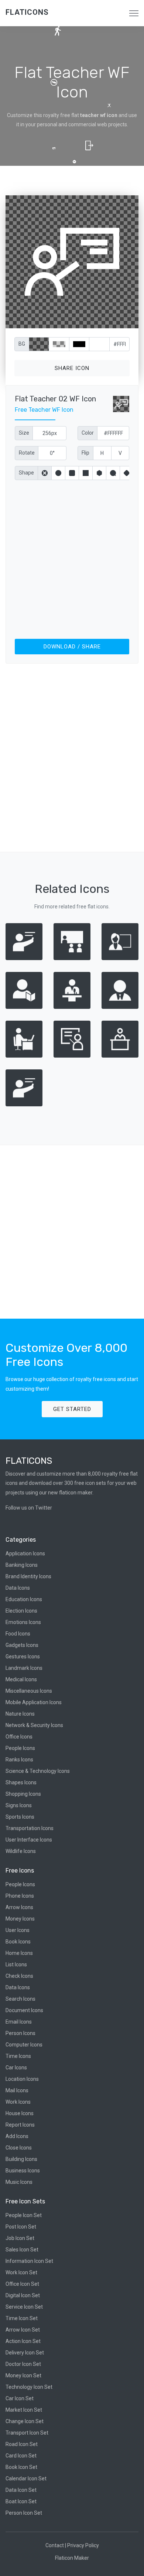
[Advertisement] (72, 558)
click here (107, 321)
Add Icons (17, 2136)
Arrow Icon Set (23, 2330)
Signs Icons (19, 1805)
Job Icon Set (20, 2238)
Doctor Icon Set (23, 2364)
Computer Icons (24, 2045)
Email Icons (19, 2022)
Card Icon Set (21, 2456)
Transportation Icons (30, 1828)
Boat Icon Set (21, 2501)
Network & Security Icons (34, 1725)
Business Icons (23, 2171)
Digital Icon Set (23, 2295)
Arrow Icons (19, 1907)
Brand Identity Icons (28, 1576)
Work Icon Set (21, 2272)
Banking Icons (22, 1565)
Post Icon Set (21, 2227)
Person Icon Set (24, 2513)
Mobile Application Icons (34, 1702)
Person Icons (20, 2033)
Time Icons (18, 2056)
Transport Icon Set (27, 2433)
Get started (72, 1409)
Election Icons (21, 1611)
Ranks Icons (19, 1760)
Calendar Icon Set (26, 2479)
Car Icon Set (20, 2398)
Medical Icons (21, 1679)
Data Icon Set (21, 2490)
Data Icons (18, 1588)
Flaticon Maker (72, 2558)
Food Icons (18, 1634)
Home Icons (19, 1953)
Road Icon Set (22, 2444)
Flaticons (27, 12)
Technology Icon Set (29, 2387)
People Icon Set (24, 2215)
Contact (55, 2545)
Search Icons (20, 1999)
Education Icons (24, 1599)
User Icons (18, 1930)
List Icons (16, 1964)
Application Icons (25, 1554)
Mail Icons (17, 2090)
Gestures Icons (23, 1657)
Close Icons (19, 2148)
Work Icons (18, 2102)
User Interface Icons (29, 1840)
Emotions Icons (23, 1622)
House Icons (20, 2113)
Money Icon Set (23, 2375)
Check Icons (19, 1976)
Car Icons (16, 2068)
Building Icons (21, 2159)
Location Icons (22, 2079)
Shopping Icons (23, 1794)
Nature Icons (20, 1714)
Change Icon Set (25, 2421)
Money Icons (20, 1919)
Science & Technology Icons (38, 1771)
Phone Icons (20, 1896)
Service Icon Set (24, 2307)
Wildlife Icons (21, 1851)
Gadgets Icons (22, 1645)
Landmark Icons (24, 1668)
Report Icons (20, 2125)
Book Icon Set (21, 2467)
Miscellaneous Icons (29, 1691)
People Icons (20, 1748)
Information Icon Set (29, 2261)
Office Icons (19, 1737)
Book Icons (18, 1942)
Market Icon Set (24, 2410)
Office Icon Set (22, 2284)
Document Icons (24, 2010)
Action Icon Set (23, 2341)
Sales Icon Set (22, 2250)
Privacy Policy (83, 2545)
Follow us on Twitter (29, 1508)
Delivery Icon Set (25, 2353)
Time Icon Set (22, 2318)
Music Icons (19, 2182)
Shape (26, 473)
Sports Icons (20, 1817)
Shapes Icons (21, 1782)
